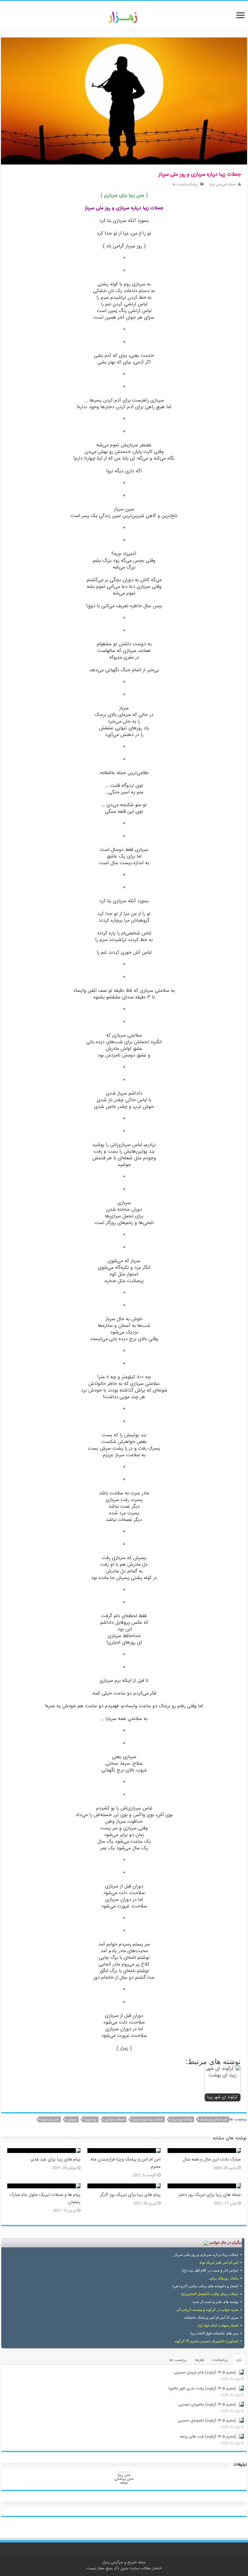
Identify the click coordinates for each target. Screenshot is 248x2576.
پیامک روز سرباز (182, 2120)
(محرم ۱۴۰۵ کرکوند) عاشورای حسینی (207, 2405)
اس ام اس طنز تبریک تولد (219, 2262)
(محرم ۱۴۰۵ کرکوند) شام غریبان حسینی (205, 2372)
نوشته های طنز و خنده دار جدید (215, 2302)
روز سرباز (91, 2120)
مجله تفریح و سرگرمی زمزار (124, 2562)
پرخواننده (220, 2360)
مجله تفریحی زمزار (222, 185)
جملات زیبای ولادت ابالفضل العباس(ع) (210, 2294)
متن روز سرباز (50, 2120)
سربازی (72, 2120)
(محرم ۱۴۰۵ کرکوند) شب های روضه (208, 2437)
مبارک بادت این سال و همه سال (212, 2160)
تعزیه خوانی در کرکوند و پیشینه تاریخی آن (207, 2310)
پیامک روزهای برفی (224, 2278)
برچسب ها (178, 2360)
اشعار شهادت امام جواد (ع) (218, 2325)
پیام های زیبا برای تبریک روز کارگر (130, 2195)
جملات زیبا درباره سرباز (148, 2120)
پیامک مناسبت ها (185, 185)
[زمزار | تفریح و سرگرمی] (124, 18)
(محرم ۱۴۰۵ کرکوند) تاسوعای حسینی (207, 2421)
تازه (239, 2360)
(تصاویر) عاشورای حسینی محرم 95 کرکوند (206, 2341)
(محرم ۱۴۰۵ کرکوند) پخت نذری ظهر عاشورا (202, 2389)
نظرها (200, 2360)
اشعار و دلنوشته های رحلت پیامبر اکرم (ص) (206, 2286)
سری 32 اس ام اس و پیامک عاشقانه (211, 2317)
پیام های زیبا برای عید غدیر (56, 2160)
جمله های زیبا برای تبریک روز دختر (210, 2195)
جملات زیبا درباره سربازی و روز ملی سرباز (206, 2255)
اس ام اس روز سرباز (214, 2120)
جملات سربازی (115, 2120)
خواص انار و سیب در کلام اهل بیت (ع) (210, 2270)
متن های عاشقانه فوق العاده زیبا (214, 2333)
